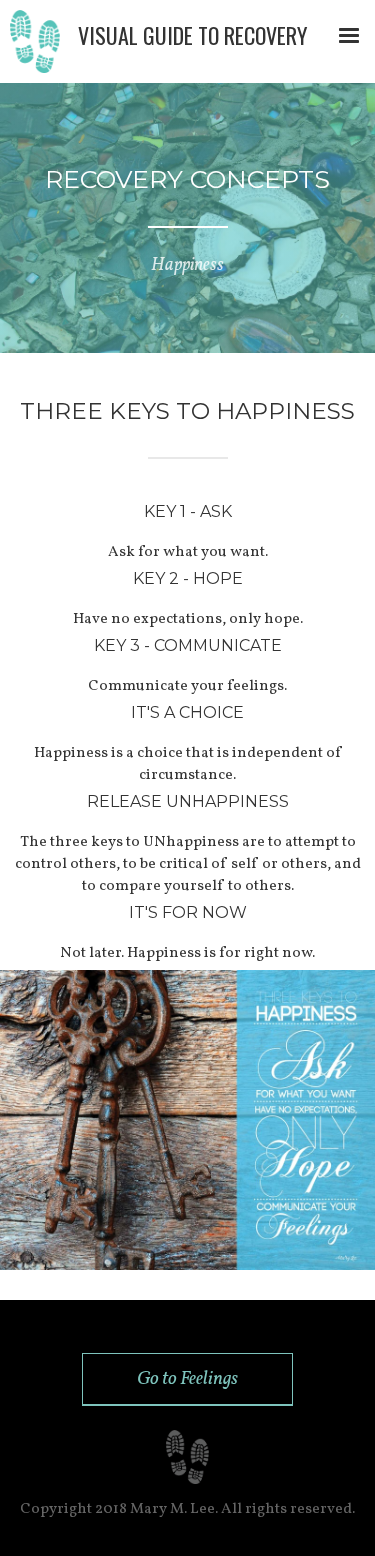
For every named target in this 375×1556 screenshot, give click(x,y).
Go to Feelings (187, 1379)
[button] (349, 36)
